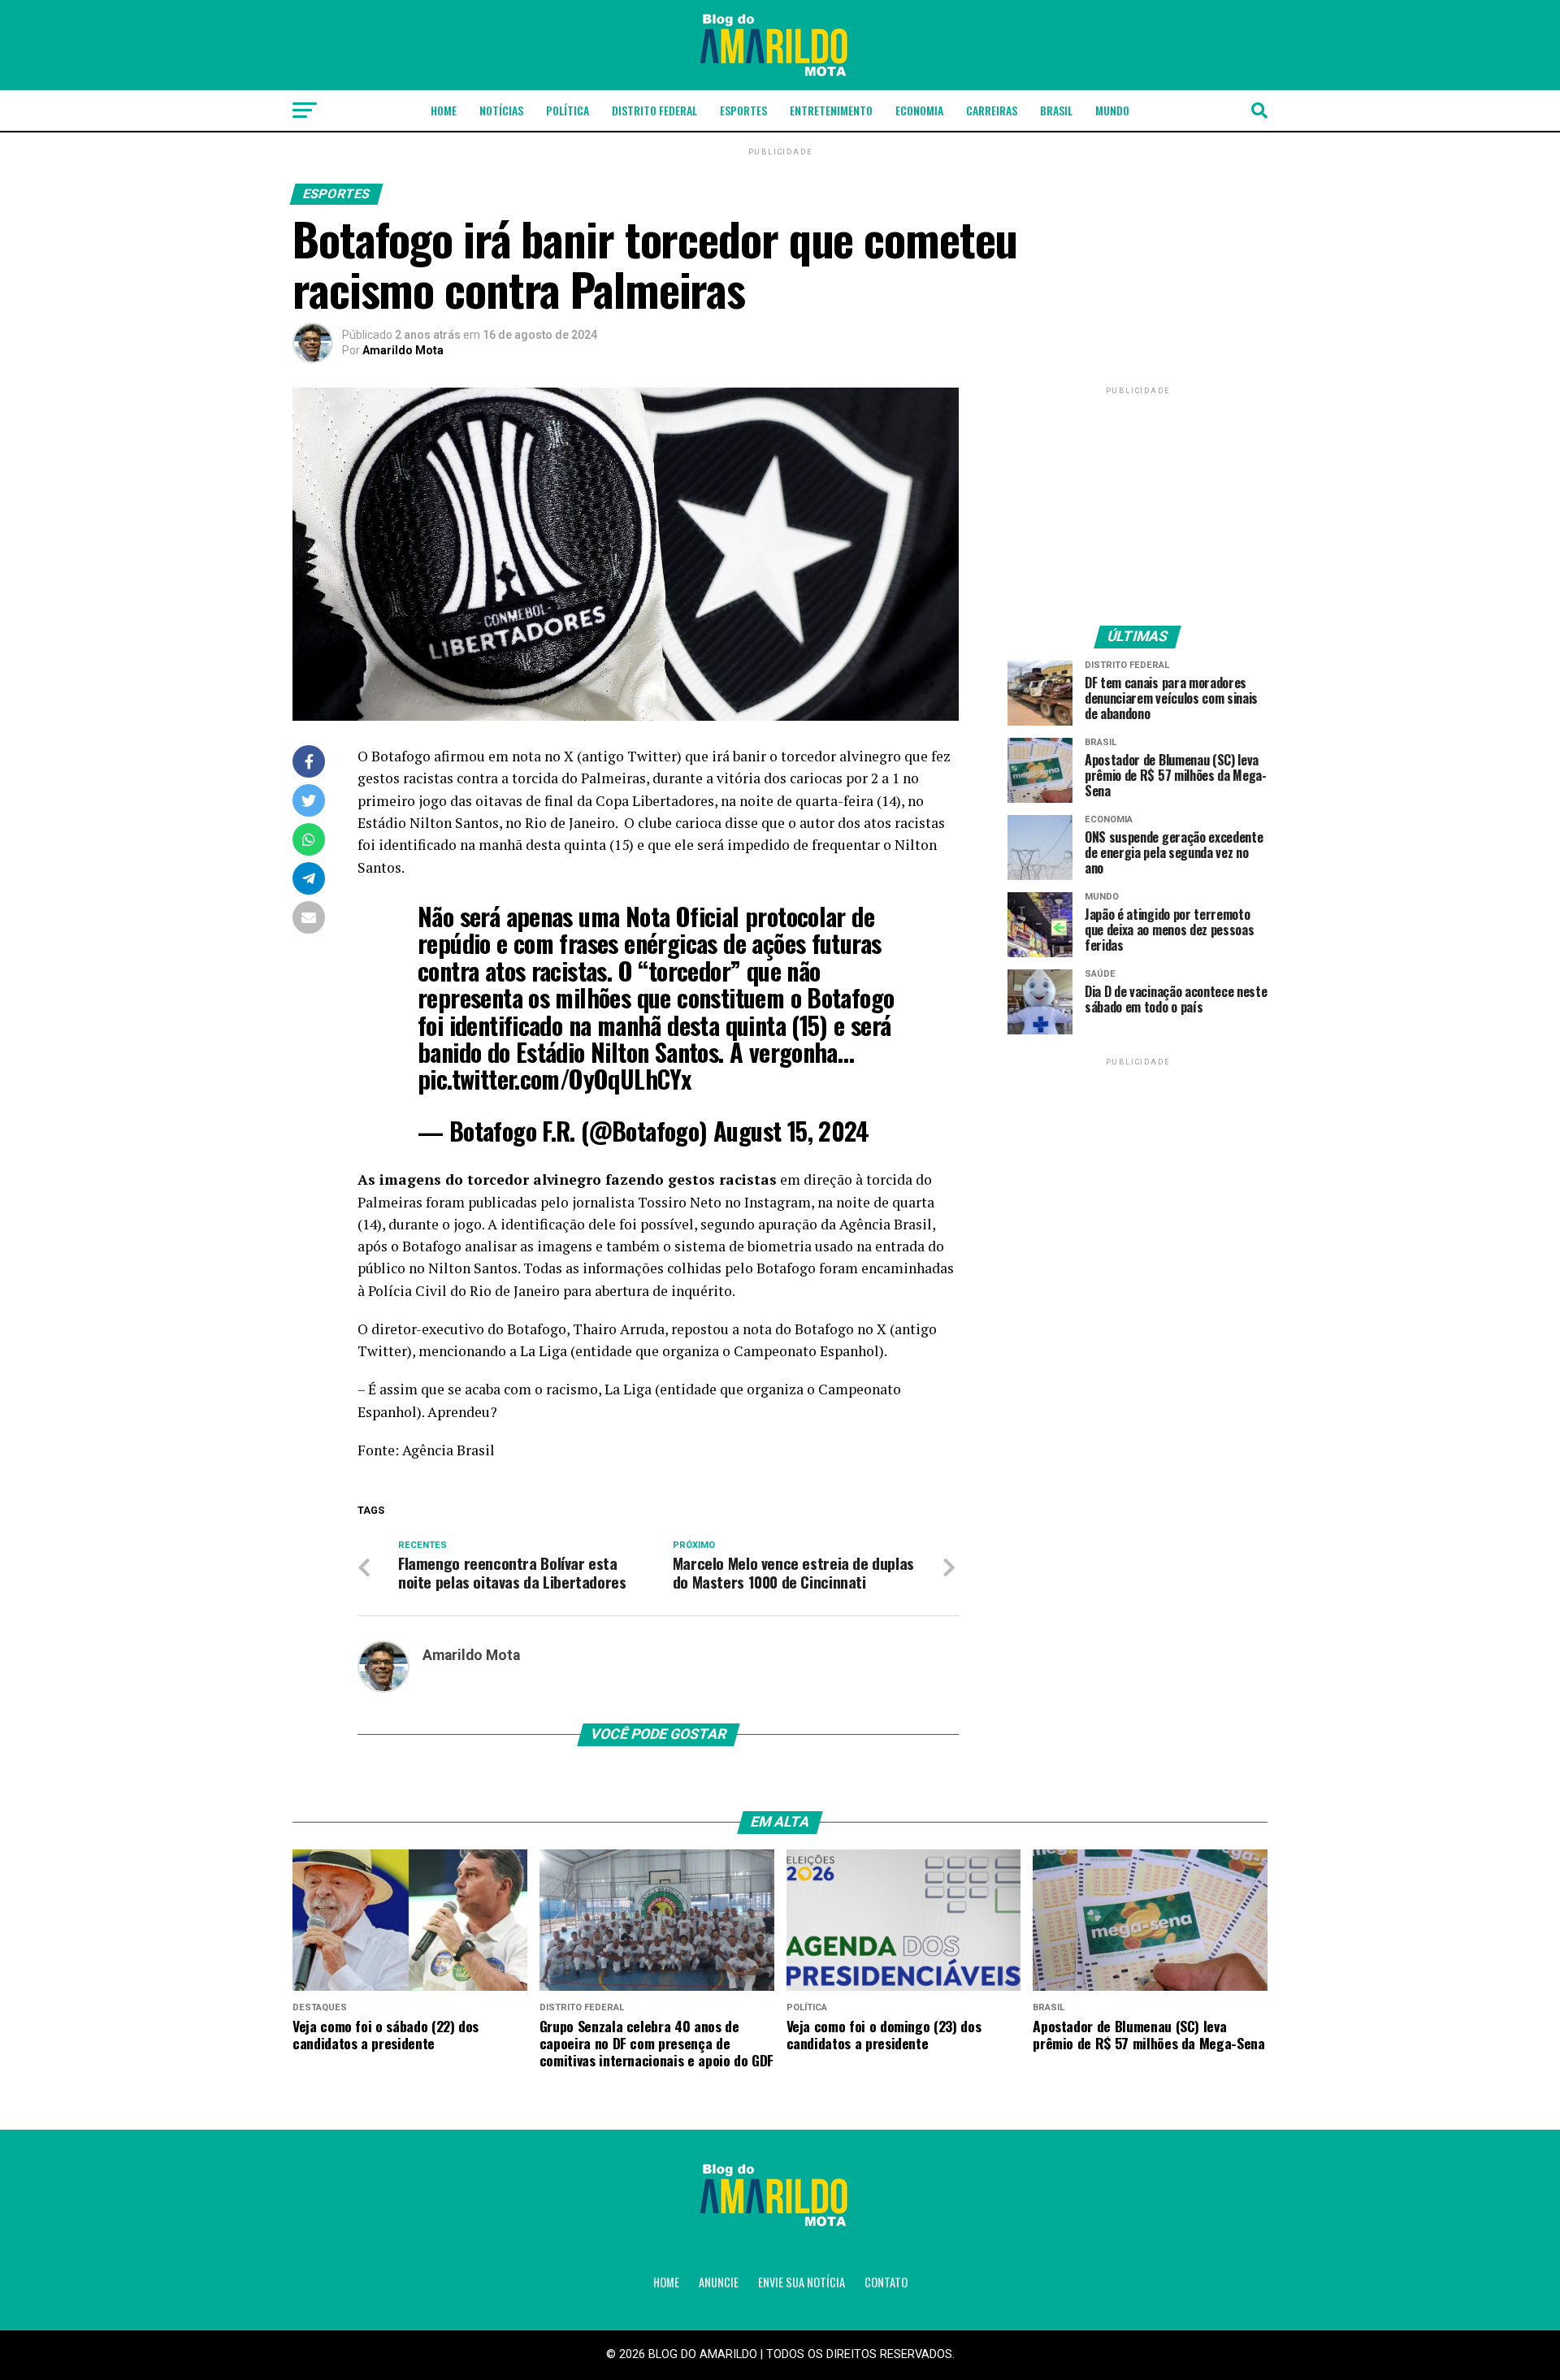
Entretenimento (831, 110)
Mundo (1112, 110)
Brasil (1056, 110)
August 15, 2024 (791, 1131)
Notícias (501, 110)
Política (568, 110)
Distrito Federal (654, 110)
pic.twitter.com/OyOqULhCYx (554, 1079)
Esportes (743, 110)
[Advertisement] (1137, 500)
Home (444, 110)
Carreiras (992, 110)
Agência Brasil (448, 1450)
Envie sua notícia (802, 2282)
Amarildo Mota (403, 350)
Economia (919, 110)
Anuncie (719, 2282)
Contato (886, 2282)
